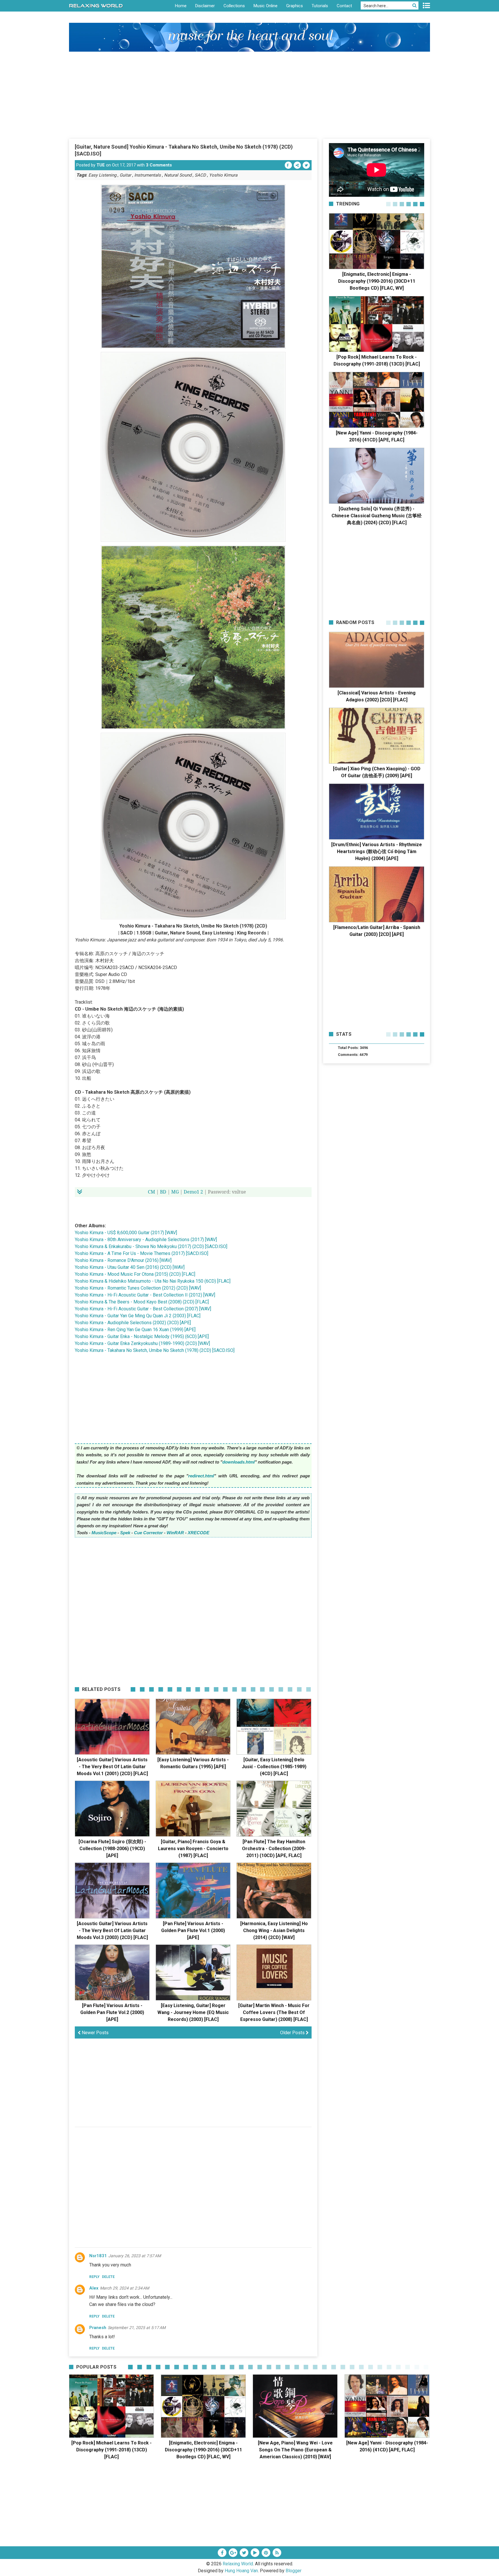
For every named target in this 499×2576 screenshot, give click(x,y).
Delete (108, 2277)
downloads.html (239, 1462)
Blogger (294, 2571)
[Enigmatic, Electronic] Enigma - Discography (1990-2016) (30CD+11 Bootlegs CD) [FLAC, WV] (377, 281)
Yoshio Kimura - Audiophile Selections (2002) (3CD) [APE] (133, 1323)
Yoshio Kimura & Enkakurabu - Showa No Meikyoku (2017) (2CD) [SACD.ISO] (151, 1246)
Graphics (295, 6)
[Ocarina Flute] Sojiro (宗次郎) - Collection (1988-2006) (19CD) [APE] (112, 1849)
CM (151, 1192)
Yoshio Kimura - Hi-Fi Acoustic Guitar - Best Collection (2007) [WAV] (143, 1309)
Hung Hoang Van (241, 2571)
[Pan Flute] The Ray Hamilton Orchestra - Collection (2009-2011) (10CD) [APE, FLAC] (274, 1849)
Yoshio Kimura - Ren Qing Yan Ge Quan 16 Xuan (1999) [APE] (135, 1330)
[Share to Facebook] (288, 165)
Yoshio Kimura (223, 175)
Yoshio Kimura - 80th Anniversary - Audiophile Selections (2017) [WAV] (146, 1240)
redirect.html (201, 1476)
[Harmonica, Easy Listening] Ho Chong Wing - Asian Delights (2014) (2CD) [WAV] (274, 1930)
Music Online (266, 6)
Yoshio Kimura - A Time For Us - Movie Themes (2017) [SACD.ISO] (141, 1253)
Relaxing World (238, 2564)
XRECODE (199, 1533)
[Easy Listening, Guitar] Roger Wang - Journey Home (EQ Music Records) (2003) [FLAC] (193, 2012)
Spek (125, 1533)
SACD (200, 175)
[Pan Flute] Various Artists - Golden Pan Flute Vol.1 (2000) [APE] (193, 1930)
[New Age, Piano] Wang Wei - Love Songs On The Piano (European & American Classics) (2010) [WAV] (295, 2450)
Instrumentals (148, 175)
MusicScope (104, 1533)
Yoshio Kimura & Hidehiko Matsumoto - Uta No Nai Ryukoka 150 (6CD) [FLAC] (153, 1281)
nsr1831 (98, 2256)
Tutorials (320, 6)
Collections (234, 6)
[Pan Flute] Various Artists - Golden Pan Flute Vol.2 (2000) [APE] (112, 2012)
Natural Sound (178, 175)
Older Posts (293, 2033)
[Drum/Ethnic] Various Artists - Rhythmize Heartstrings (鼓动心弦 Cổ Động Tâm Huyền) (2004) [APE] (377, 852)
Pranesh (98, 2328)
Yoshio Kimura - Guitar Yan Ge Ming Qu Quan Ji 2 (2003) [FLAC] (138, 1316)
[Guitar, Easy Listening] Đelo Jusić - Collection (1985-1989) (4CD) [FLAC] (274, 1767)
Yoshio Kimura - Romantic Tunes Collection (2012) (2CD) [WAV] (138, 1288)
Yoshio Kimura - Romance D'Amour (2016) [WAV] (123, 1260)
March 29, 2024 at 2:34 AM (124, 2288)
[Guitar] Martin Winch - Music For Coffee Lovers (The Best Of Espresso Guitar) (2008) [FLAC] (274, 2012)
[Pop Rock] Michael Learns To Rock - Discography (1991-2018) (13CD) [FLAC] (111, 2450)
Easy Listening (102, 175)
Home (181, 6)
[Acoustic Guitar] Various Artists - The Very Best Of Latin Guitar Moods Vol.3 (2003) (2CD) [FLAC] (112, 1930)
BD (163, 1192)
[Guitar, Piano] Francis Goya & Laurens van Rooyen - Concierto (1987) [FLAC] (193, 1849)
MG (175, 1192)
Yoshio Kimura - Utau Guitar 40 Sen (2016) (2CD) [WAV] (130, 1267)
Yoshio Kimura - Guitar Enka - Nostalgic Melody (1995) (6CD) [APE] (142, 1336)
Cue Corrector (148, 1533)
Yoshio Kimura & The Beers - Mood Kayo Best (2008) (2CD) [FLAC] (142, 1302)
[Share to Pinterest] (297, 165)
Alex (94, 2288)
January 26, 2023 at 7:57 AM (135, 2256)
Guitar (125, 175)
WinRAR (175, 1533)
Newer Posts (95, 2033)
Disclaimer (205, 6)
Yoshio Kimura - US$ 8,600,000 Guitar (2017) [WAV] (126, 1233)
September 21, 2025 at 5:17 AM (137, 2328)
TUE (101, 165)
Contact (344, 6)
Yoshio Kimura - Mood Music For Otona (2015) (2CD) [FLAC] (135, 1274)
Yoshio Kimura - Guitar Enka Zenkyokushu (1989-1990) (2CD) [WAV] (142, 1343)
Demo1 (191, 1192)
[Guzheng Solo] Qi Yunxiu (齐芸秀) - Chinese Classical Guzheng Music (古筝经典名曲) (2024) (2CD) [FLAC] (377, 516)
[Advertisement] (249, 95)
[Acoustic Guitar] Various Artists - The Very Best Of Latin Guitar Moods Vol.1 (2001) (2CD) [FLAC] (112, 1767)
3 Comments (159, 165)
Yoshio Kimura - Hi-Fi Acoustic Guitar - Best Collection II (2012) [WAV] (145, 1295)
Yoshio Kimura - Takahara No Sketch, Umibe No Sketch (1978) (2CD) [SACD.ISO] (155, 1350)
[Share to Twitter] (306, 165)
